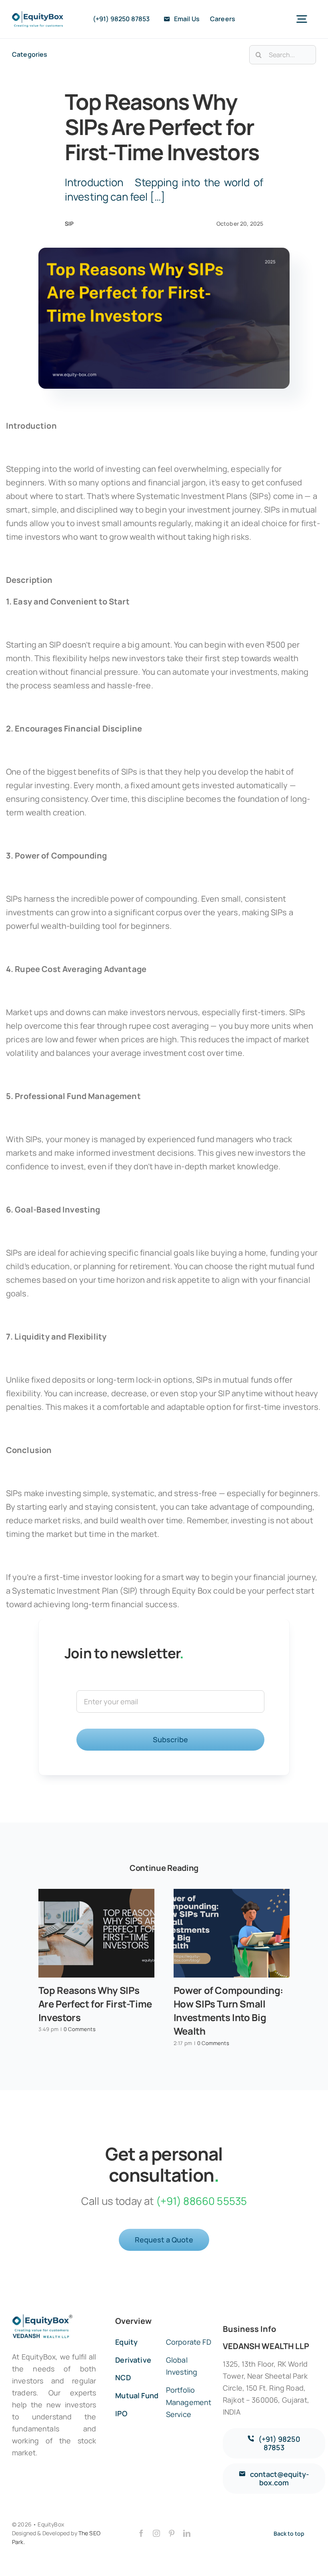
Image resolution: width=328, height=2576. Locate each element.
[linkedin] (187, 2533)
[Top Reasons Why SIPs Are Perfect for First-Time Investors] (96, 1933)
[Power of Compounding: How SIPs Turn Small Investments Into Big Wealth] (232, 1933)
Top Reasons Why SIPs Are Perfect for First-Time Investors (95, 2004)
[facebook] (141, 2533)
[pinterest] (172, 2533)
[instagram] (156, 2533)
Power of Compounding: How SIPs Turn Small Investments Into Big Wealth (228, 2011)
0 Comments (80, 2029)
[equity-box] (38, 15)
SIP (69, 224)
